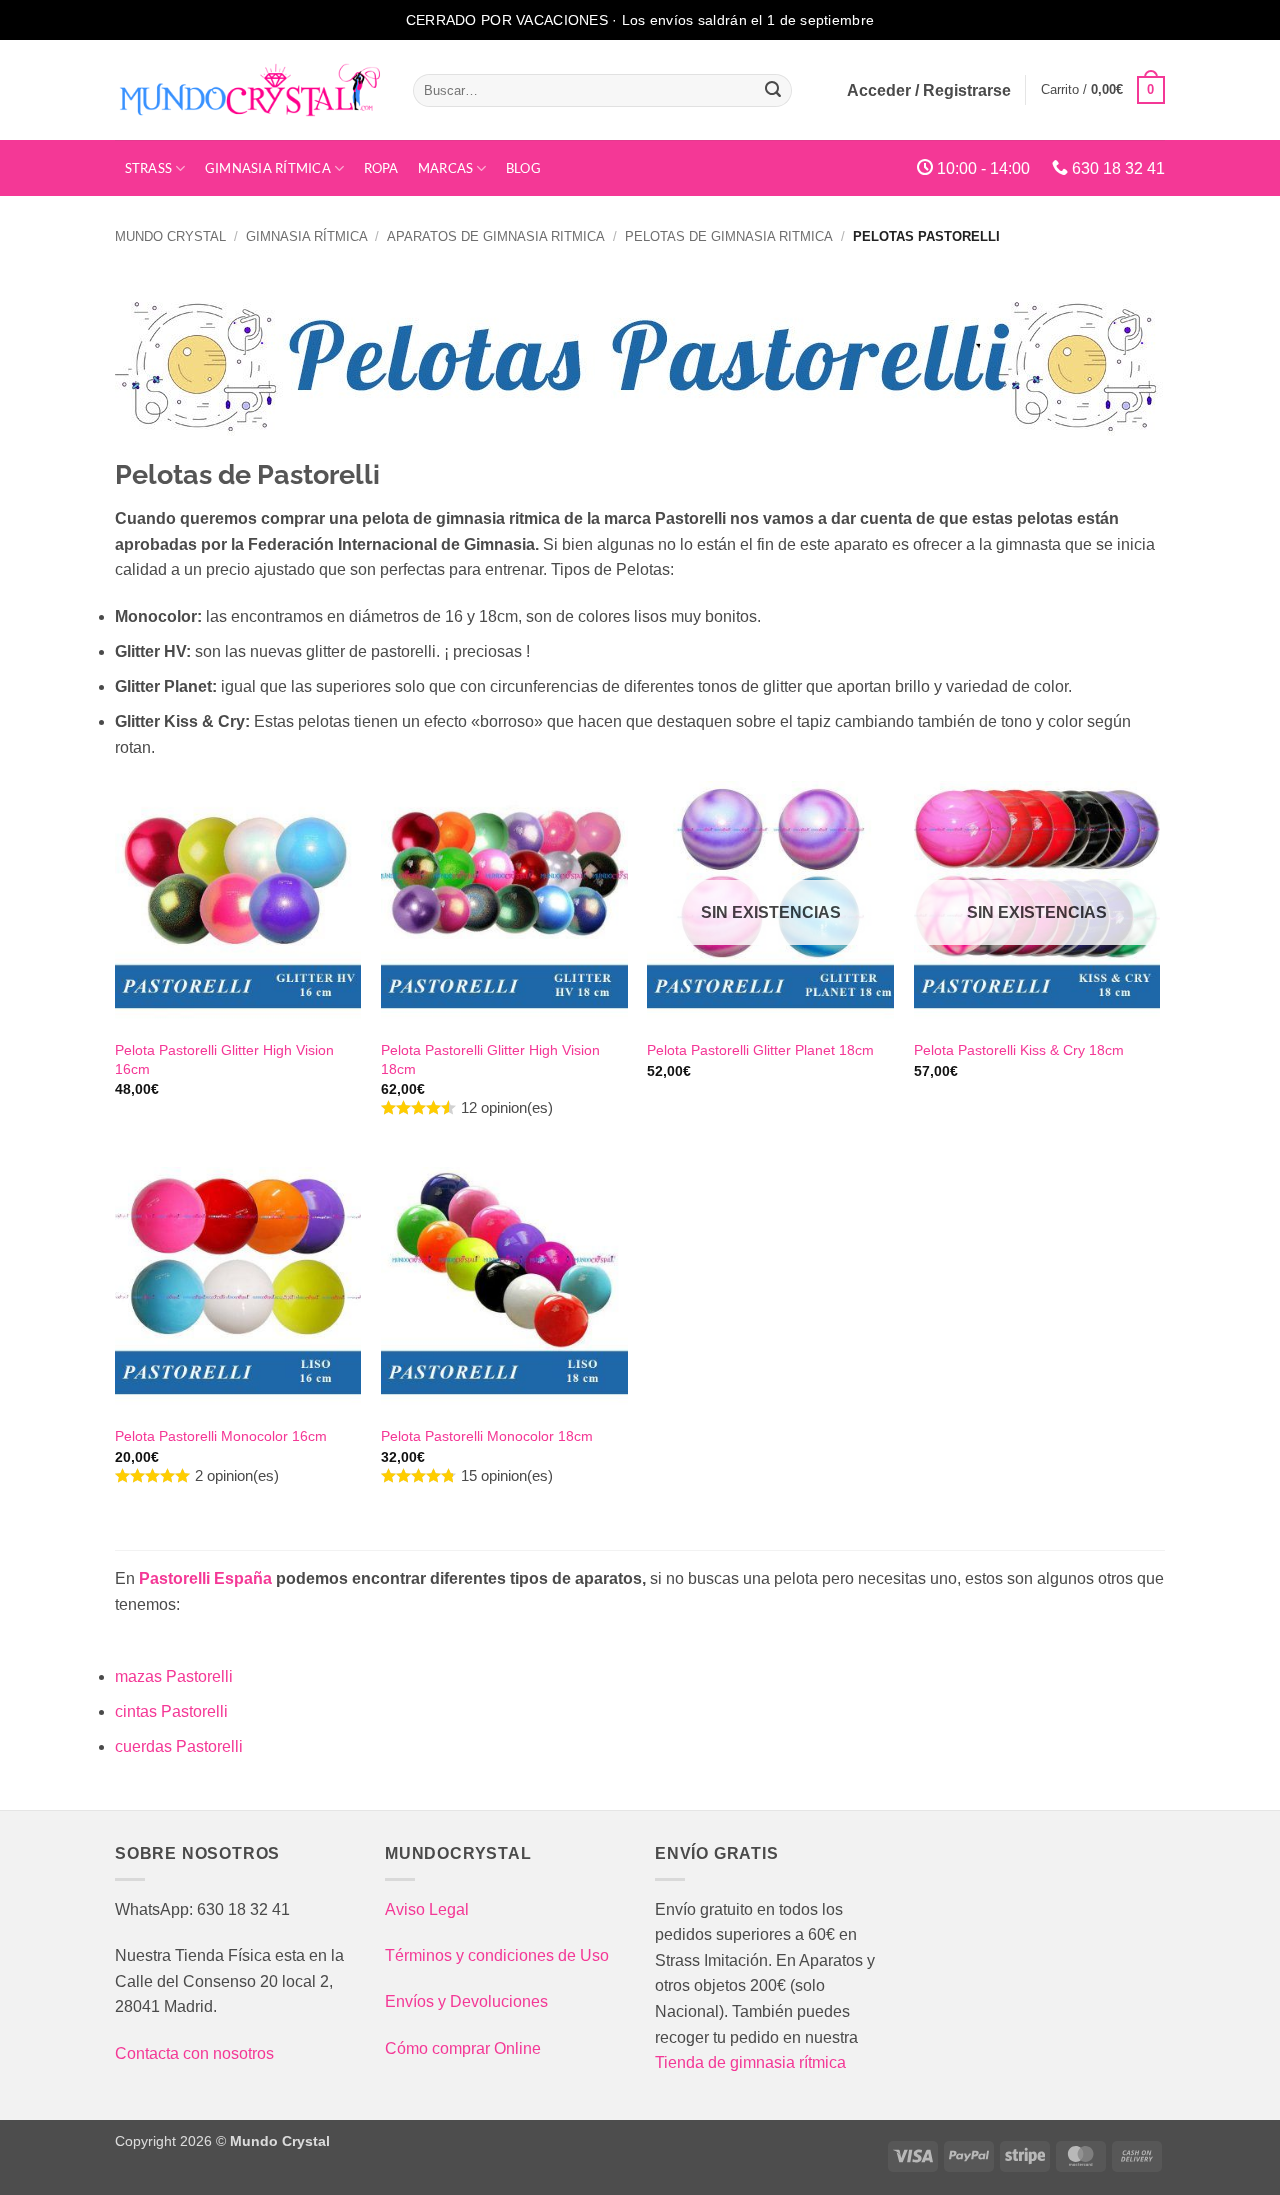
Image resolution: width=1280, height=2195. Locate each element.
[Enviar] (774, 90)
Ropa (381, 168)
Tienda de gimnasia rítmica (750, 2062)
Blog (523, 168)
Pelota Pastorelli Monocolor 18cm (487, 1436)
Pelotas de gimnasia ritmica (729, 236)
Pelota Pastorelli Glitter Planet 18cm (760, 1050)
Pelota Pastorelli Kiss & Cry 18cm (1019, 1050)
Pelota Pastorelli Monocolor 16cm (221, 1436)
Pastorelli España (205, 1578)
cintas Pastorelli (171, 1711)
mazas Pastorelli (174, 1676)
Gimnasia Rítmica (268, 168)
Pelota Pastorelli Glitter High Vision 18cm (490, 1059)
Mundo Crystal (170, 236)
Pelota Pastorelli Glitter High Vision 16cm (224, 1059)
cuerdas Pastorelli (179, 1746)
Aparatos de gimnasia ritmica (496, 236)
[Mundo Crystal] (249, 90)
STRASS (149, 168)
